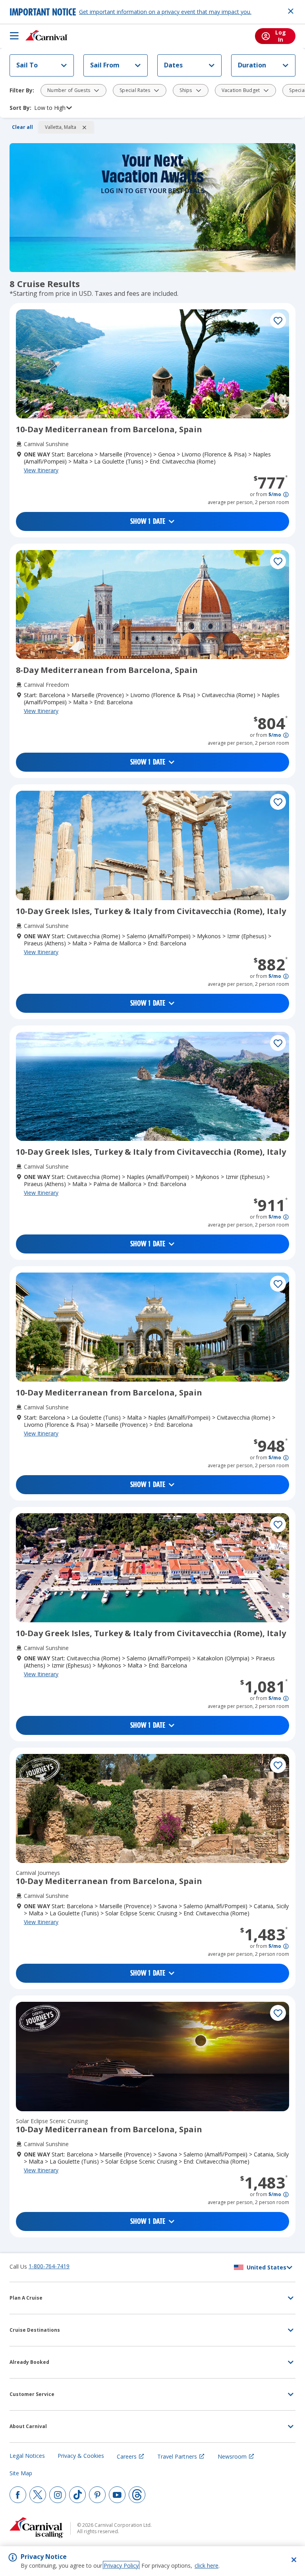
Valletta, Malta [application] (61, 127)
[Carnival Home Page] (47, 36)
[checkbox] (278, 320)
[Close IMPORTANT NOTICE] (291, 11)
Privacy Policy (121, 2565)
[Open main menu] (14, 36)
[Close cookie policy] (294, 2560)
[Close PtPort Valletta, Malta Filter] (84, 127)
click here (207, 2565)
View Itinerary (41, 470)
